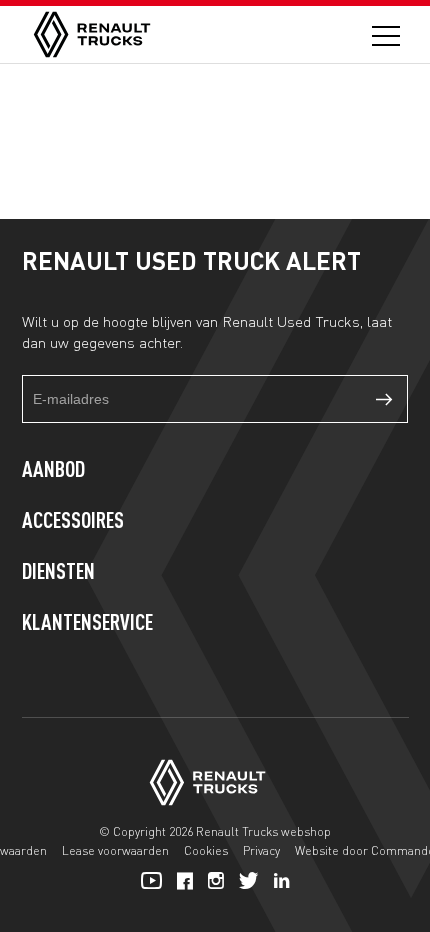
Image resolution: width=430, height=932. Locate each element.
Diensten (58, 573)
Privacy (261, 850)
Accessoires (73, 522)
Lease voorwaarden (115, 850)
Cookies (206, 850)
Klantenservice (87, 624)
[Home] (92, 34)
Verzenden (384, 399)
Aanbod (53, 471)
